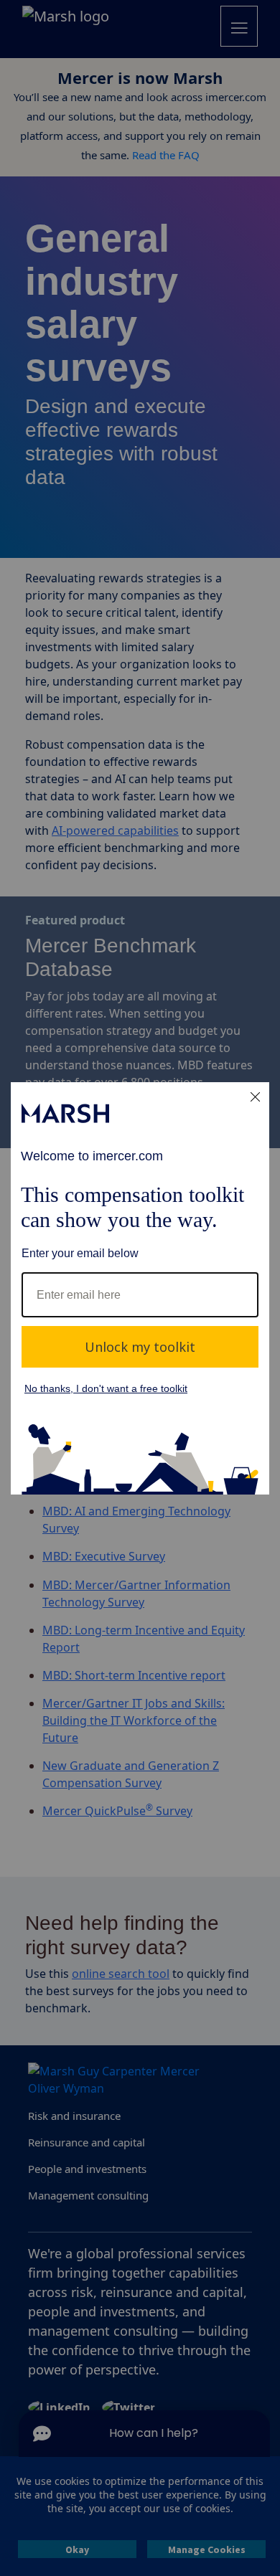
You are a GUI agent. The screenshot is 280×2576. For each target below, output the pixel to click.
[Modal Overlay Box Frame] (140, 1288)
